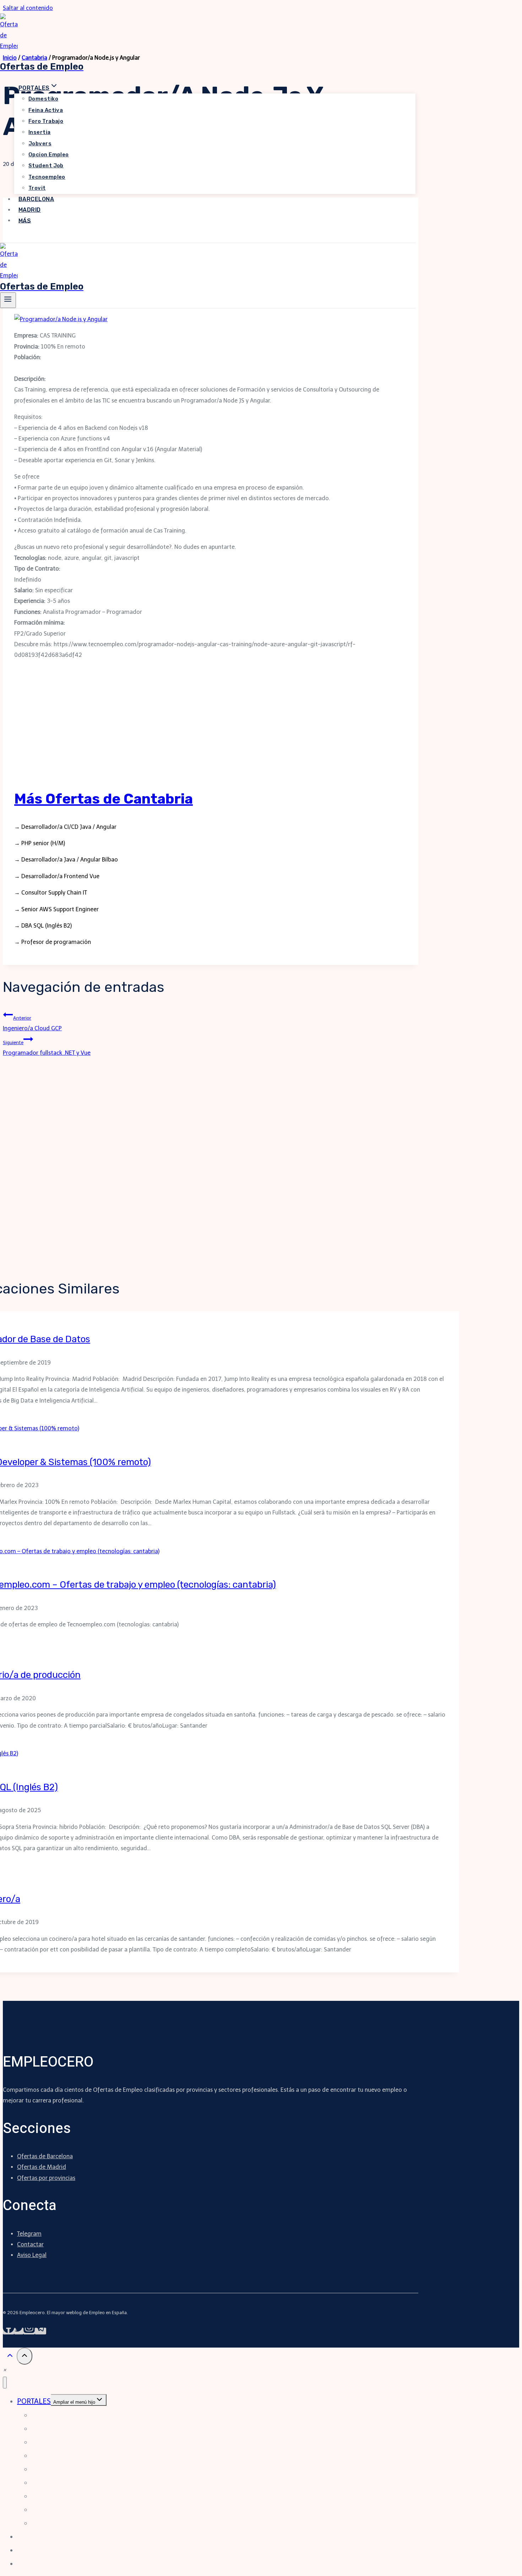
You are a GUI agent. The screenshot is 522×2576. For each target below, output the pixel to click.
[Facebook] (9, 2331)
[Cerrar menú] (5, 2383)
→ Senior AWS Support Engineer (56, 909)
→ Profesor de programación (53, 942)
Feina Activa (46, 110)
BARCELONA (36, 199)
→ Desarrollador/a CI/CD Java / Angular (65, 827)
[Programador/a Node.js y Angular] (61, 319)
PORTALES (34, 2401)
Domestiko (43, 99)
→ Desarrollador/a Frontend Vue (57, 876)
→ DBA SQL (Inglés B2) (43, 926)
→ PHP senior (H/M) (40, 843)
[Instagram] (29, 2331)
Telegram (29, 2234)
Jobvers (40, 144)
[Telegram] (40, 2331)
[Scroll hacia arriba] (10, 2357)
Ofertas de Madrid (42, 2167)
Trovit (37, 188)
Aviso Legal (32, 2255)
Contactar (30, 2244)
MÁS (25, 220)
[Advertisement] (211, 727)
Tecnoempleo (47, 177)
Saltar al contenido (28, 8)
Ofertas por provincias (46, 2178)
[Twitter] (19, 2331)
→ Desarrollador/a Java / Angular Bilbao (66, 860)
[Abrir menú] (8, 300)
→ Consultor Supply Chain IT (51, 893)
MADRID (30, 210)
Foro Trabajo (46, 121)
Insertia (40, 132)
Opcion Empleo (49, 155)
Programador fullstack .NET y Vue (47, 1048)
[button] (5, 2370)
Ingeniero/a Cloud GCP (32, 1023)
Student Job (46, 166)
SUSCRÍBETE (29, 237)
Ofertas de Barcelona (45, 2156)
